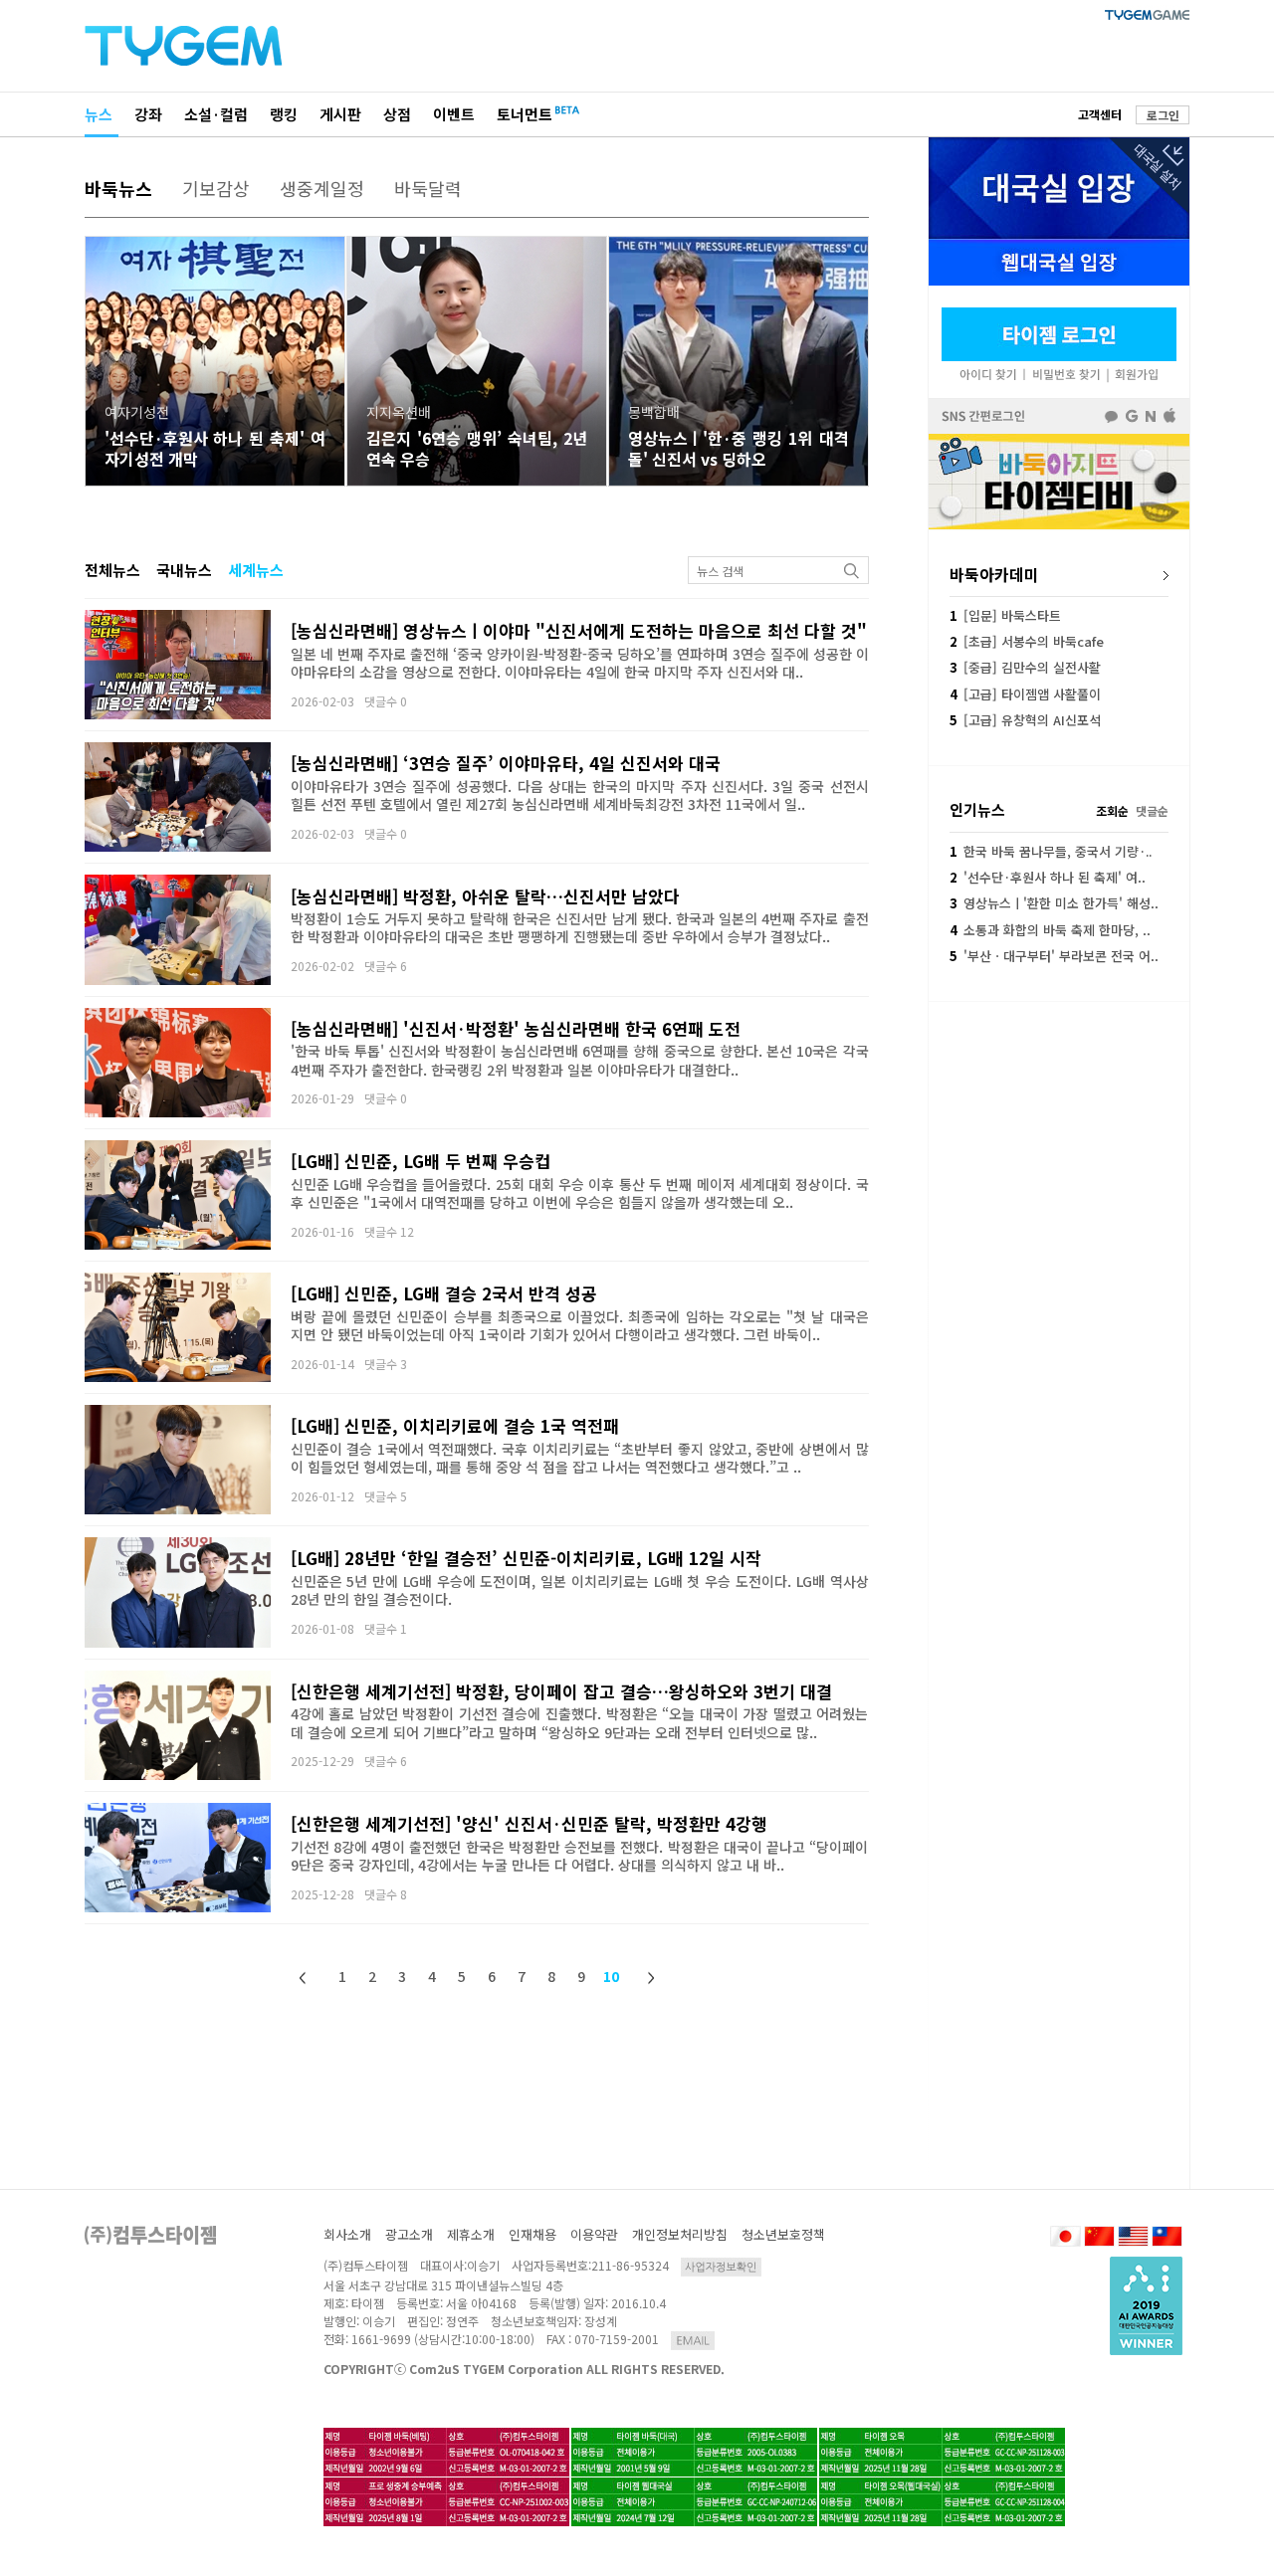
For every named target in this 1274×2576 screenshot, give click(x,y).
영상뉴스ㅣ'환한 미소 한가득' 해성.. (1054, 903)
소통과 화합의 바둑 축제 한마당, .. (1050, 930)
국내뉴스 (184, 570)
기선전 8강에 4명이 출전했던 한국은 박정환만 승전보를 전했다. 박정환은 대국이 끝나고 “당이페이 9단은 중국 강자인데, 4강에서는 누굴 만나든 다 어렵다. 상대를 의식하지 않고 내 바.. (580, 1856)
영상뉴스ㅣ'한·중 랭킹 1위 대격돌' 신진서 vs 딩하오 (739, 448)
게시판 (340, 114)
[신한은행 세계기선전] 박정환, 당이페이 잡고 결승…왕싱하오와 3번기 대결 (561, 1691)
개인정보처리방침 (680, 2234)
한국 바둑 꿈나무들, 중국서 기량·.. (1051, 851)
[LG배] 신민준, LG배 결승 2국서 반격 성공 (444, 1293)
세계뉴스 (256, 570)
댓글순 (1152, 810)
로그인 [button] (1163, 115)
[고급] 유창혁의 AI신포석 (1025, 720)
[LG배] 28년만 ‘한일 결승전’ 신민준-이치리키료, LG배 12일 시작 (526, 1558)
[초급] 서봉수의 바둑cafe (1027, 641)
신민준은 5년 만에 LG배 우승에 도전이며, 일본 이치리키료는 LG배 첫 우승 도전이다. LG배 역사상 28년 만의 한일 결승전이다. (580, 1590)
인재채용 (532, 2234)
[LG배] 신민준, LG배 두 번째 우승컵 (421, 1161)
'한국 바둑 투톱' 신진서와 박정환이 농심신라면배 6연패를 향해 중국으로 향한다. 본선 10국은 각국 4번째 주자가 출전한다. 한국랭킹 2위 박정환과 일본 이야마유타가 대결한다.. (580, 1060)
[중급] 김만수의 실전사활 (1025, 667)
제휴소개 (471, 2234)
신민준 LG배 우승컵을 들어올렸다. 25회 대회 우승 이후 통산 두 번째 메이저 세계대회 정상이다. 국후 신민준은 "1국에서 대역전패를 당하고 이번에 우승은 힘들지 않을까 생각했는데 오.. (580, 1193)
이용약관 (594, 2234)
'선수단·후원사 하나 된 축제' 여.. (1048, 877)
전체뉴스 (112, 570)
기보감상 (216, 188)
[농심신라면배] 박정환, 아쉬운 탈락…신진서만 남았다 (485, 896)
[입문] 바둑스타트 (1005, 615)
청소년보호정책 (783, 2234)
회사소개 (347, 2234)
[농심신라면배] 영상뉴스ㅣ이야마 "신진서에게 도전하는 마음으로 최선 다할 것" (579, 630)
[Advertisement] (1059, 1135)
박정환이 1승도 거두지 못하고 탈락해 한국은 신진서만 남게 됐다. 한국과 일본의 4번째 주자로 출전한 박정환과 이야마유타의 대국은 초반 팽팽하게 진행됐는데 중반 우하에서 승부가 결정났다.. (580, 927)
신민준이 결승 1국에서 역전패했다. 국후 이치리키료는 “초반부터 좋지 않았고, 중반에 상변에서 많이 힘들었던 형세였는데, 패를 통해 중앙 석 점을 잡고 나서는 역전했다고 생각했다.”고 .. (580, 1458)
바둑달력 (428, 188)
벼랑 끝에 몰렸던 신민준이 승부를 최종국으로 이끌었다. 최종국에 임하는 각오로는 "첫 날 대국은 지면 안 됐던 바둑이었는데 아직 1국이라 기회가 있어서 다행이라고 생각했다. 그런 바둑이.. (580, 1325)
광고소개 (409, 2234)
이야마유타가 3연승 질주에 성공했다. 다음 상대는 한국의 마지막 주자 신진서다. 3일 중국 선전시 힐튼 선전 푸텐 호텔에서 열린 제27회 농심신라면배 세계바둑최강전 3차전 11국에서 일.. (580, 795)
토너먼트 (525, 114)
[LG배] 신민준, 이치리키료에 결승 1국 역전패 (455, 1425)
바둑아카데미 (994, 574)
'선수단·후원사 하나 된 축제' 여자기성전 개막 (215, 448)
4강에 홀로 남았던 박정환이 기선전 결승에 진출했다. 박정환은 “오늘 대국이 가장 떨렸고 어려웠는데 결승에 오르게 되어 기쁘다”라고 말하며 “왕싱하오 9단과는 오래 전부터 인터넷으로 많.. (580, 1722)
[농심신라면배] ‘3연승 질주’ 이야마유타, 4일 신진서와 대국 (506, 763)
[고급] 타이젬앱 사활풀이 (1025, 694)
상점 (397, 114)
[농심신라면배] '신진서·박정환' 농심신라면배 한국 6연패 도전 (516, 1028)
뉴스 (99, 114)
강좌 (148, 114)
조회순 (1112, 810)
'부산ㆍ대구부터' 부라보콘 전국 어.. (1054, 956)
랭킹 (284, 114)
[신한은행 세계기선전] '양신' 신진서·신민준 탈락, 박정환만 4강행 (529, 1823)
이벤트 (454, 114)
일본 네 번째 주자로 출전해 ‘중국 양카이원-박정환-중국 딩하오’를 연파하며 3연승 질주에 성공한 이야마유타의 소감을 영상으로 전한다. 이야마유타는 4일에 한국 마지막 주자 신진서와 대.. (580, 663)
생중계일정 (322, 188)
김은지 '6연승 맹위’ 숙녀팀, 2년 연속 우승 (477, 448)
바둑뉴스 (118, 188)
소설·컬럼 (216, 114)
